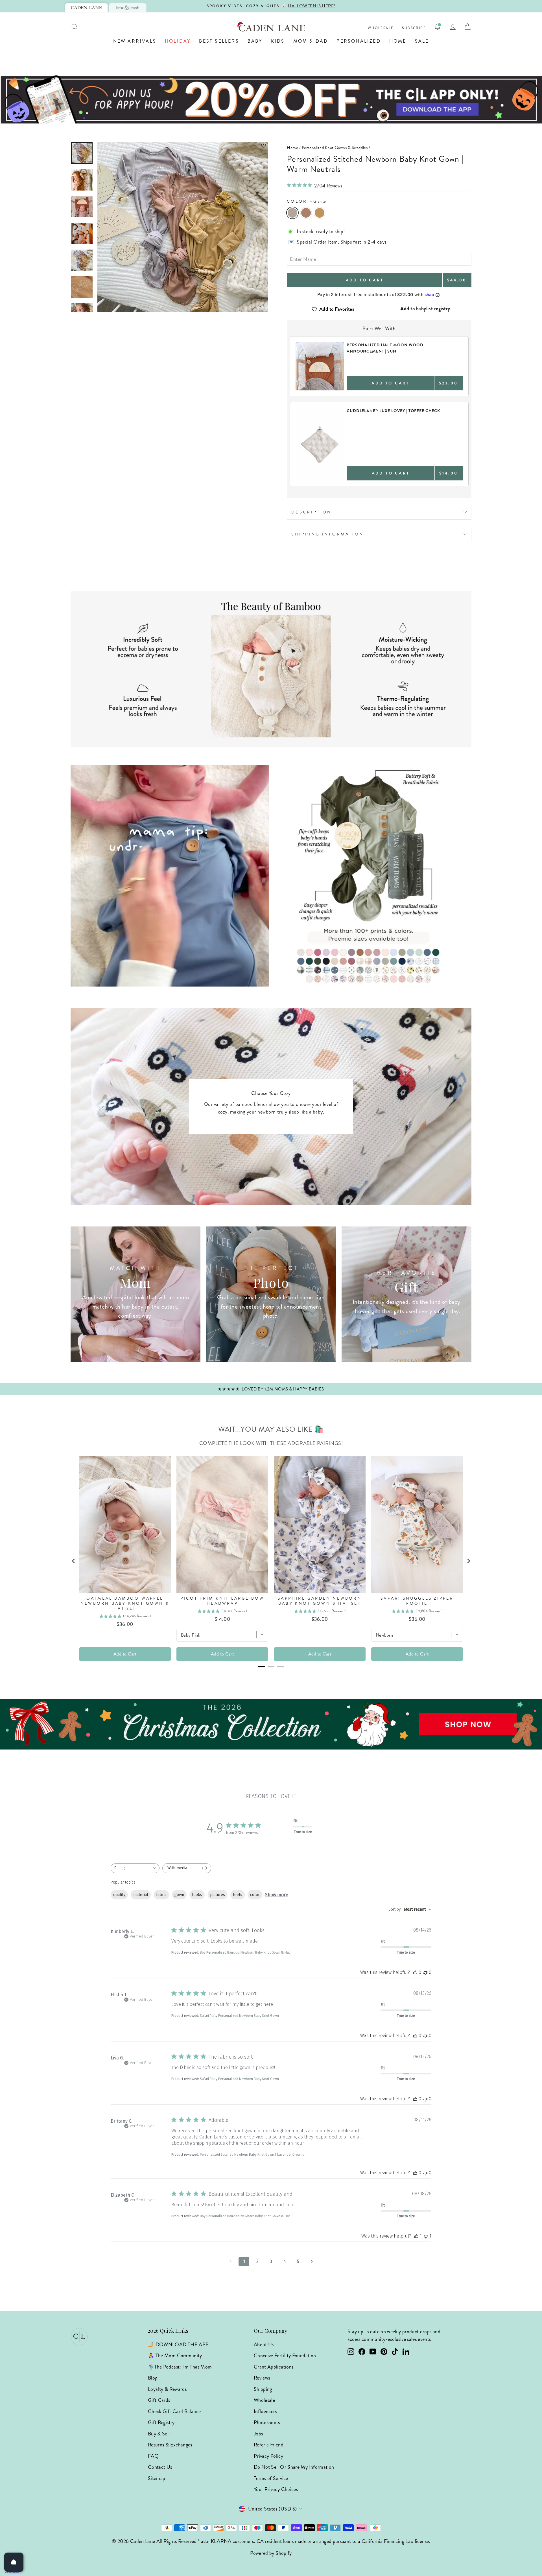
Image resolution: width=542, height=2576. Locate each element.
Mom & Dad (311, 41)
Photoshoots (267, 2422)
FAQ (153, 2456)
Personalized (359, 41)
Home (398, 41)
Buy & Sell (159, 2434)
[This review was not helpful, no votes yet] (425, 1972)
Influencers (265, 2411)
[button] (183, 146)
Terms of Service (271, 2478)
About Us (264, 2345)
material (141, 1895)
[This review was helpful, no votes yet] (415, 1972)
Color (306, 201)
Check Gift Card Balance (174, 2411)
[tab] (86, 8)
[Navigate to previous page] (230, 2262)
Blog (153, 2378)
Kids (278, 41)
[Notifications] (438, 27)
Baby (255, 41)
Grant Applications (274, 2367)
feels (238, 1895)
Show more (277, 1895)
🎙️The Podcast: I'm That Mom (180, 2367)
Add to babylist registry (425, 309)
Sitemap (157, 2478)
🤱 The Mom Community (175, 2356)
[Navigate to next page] (312, 2262)
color (255, 1895)
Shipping (263, 2389)
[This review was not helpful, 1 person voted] (426, 2236)
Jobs (258, 2434)
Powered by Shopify (271, 2553)
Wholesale (381, 28)
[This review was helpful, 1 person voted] (416, 2236)
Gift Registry (161, 2422)
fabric (161, 1895)
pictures (218, 1895)
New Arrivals (135, 41)
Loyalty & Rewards (167, 2389)
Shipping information (327, 534)
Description (312, 512)
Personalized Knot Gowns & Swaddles (335, 148)
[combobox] (135, 1868)
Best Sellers (219, 41)
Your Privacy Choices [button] (276, 2489)
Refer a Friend (269, 2445)
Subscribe (414, 28)
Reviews (262, 2378)
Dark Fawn (306, 213)
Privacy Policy (268, 2456)
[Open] (14, 2562)
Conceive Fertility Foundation (285, 2356)
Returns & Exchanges (170, 2445)
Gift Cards (159, 2400)
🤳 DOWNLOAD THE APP (178, 2345)
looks (197, 1895)
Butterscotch (320, 213)
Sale (422, 41)
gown (179, 1895)
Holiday (178, 41)
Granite (292, 213)
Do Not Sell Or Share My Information (294, 2467)
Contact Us (160, 2467)
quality (119, 1895)
